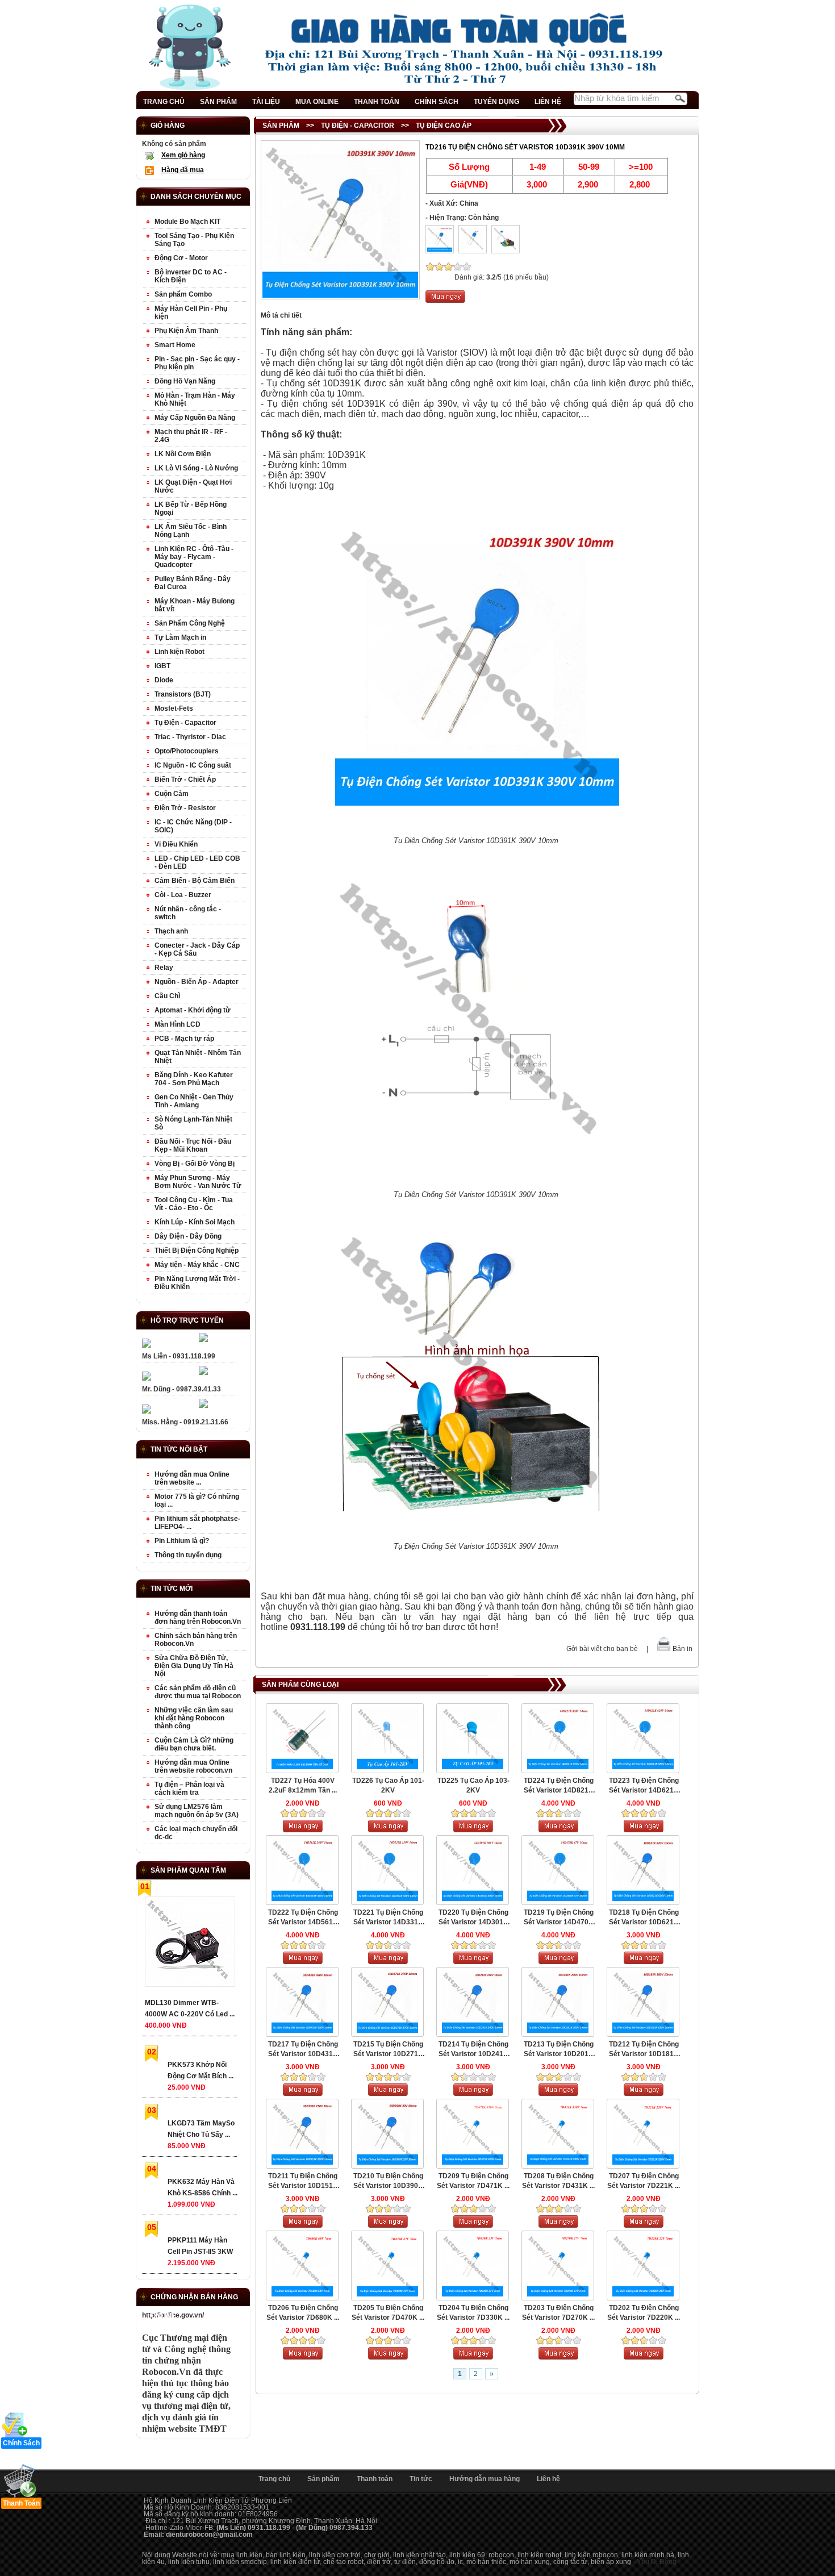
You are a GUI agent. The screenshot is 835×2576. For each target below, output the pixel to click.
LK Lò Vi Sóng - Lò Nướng (196, 468)
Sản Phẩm (281, 126)
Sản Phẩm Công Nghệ (190, 623)
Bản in (682, 1649)
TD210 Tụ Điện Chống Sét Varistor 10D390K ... (388, 2181)
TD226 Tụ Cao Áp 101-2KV (388, 1785)
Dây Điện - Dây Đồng (188, 1236)
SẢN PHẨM (218, 102)
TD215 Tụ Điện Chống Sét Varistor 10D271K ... (388, 2050)
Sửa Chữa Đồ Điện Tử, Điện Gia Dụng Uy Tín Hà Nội (194, 1666)
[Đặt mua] (445, 301)
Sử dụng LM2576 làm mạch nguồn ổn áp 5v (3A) (197, 1811)
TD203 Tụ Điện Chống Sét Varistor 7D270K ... (558, 2313)
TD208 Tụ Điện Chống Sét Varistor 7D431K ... (558, 2181)
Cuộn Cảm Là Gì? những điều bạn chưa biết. (194, 1744)
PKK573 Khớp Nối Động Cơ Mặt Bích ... (201, 2070)
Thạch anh (171, 931)
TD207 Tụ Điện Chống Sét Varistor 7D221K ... (644, 2181)
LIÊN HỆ (548, 102)
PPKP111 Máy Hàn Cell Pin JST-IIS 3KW (200, 2246)
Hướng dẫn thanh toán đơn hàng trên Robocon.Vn (198, 1618)
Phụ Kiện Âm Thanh (186, 331)
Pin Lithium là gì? (182, 1541)
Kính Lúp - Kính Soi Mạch (195, 1222)
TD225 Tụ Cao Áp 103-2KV (473, 1785)
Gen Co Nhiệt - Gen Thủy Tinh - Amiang (194, 1101)
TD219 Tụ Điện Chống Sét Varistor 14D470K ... (559, 1918)
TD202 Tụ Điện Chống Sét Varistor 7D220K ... (644, 2313)
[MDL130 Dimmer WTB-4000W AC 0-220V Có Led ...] (189, 1944)
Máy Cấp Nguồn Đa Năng (195, 418)
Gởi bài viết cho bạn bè (602, 1649)
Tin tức (421, 2479)
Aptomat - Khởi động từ (193, 1010)
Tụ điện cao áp (444, 126)
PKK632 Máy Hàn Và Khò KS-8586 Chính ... (203, 2187)
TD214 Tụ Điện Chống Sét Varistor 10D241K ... (473, 2050)
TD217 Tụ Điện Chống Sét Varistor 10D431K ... (303, 2050)
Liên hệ (548, 2479)
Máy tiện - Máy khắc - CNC (197, 1265)
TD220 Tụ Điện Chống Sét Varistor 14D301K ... (473, 1918)
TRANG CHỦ (164, 102)
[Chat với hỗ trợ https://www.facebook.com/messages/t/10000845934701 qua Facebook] (203, 1340)
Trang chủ (274, 2479)
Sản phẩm (323, 2479)
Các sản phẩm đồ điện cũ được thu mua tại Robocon (198, 1692)
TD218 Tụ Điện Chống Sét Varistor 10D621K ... (644, 1918)
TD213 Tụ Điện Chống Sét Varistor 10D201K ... (559, 2050)
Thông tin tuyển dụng (188, 1555)
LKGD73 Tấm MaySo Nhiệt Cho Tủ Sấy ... (201, 2129)
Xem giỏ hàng (183, 155)
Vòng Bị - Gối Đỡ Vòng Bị (195, 1164)
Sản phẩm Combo (183, 294)
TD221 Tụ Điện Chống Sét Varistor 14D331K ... (388, 1918)
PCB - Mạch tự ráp (184, 1039)
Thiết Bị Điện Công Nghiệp (197, 1251)
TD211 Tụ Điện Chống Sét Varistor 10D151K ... (303, 2181)
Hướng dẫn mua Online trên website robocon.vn (193, 1766)
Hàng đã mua (183, 170)
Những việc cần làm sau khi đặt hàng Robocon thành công (194, 1718)
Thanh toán (375, 2479)
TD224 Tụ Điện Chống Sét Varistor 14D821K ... (559, 1786)
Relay (164, 968)
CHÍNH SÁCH (437, 102)
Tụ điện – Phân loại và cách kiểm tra (189, 1789)
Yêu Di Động (657, 2562)
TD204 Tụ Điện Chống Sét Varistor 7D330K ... (473, 2313)
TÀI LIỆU (266, 102)
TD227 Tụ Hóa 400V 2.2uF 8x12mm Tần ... (303, 1785)
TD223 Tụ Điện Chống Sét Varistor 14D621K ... (644, 1786)
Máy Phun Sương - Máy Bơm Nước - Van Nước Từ (198, 1182)
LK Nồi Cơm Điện (183, 454)
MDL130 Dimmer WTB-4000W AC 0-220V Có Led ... (190, 2008)
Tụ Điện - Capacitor (358, 126)
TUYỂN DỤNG (496, 102)
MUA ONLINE (317, 102)
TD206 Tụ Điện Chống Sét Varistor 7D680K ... (303, 2313)
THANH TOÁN (377, 102)
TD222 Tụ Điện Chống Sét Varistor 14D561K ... (303, 1918)
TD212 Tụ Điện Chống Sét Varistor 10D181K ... (644, 2050)
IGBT (162, 666)
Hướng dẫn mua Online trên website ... (192, 1478)
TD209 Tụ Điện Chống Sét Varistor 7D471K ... (473, 2181)
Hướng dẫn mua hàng (485, 2479)
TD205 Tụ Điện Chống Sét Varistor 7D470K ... (388, 2313)
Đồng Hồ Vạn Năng (185, 381)
